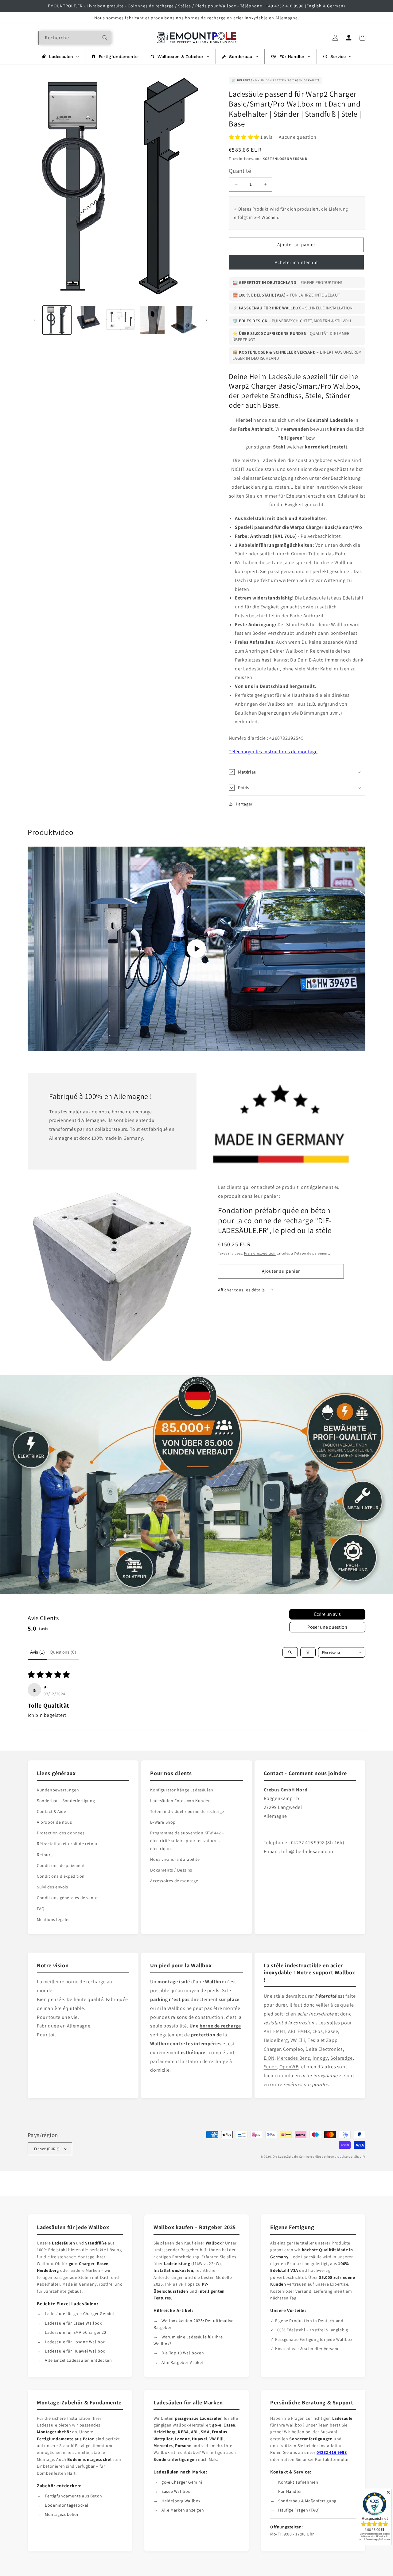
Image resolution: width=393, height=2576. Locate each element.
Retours (45, 1855)
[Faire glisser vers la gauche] (34, 320)
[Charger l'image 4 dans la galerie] (152, 320)
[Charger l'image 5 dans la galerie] (184, 320)
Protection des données (61, 1833)
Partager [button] (244, 804)
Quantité (240, 171)
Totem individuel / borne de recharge (187, 1811)
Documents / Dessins (171, 1870)
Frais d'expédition (260, 1253)
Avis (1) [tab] (37, 1652)
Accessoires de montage (174, 1881)
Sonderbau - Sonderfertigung (66, 1801)
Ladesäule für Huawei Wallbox (75, 2351)
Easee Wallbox (176, 2491)
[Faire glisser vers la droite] (207, 320)
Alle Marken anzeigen (183, 2510)
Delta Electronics (324, 2049)
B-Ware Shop (163, 1822)
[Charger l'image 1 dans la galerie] (57, 320)
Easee (332, 2031)
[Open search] (290, 1652)
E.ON (269, 2058)
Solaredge (341, 2058)
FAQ (41, 1909)
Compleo (293, 2049)
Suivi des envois (53, 1887)
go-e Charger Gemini (182, 2482)
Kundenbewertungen (58, 1790)
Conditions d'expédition (61, 1876)
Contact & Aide (51, 1811)
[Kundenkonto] (349, 38)
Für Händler (290, 2491)
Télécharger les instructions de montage (273, 752)
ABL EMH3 (299, 2031)
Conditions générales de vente (67, 1898)
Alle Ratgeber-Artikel (182, 2362)
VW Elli (298, 2040)
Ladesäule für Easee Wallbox (73, 2323)
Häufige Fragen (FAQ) (299, 2510)
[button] (245, 137)
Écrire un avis (327, 1614)
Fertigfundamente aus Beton (74, 2496)
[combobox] (75, 38)
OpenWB (289, 2067)
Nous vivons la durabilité (175, 1859)
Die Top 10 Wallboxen (183, 2353)
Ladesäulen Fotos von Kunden (180, 1801)
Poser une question (327, 1627)
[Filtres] (308, 1652)
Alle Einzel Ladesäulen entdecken (78, 2360)
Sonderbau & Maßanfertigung (307, 2501)
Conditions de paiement (61, 1865)
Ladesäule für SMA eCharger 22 (76, 2332)
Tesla (314, 2040)
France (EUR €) (47, 2149)
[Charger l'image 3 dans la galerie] (121, 320)
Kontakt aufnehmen (298, 2482)
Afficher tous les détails (242, 1290)
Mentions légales (54, 1919)
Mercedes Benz (294, 2058)
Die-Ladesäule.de (285, 2157)
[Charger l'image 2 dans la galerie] (89, 320)
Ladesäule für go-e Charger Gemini (79, 2314)
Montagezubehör (62, 2514)
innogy (320, 2058)
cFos (318, 2031)
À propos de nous (54, 1822)
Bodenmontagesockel (67, 2505)
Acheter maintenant (296, 262)
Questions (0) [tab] (63, 1652)
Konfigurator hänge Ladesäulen (182, 1790)
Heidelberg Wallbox (181, 2501)
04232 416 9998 (332, 2452)
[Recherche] (105, 38)
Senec (270, 2067)
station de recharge (207, 2061)
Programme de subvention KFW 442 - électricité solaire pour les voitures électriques (187, 1841)
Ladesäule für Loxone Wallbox (75, 2342)
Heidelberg (276, 2040)
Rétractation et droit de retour (67, 1844)
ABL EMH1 (275, 2031)
